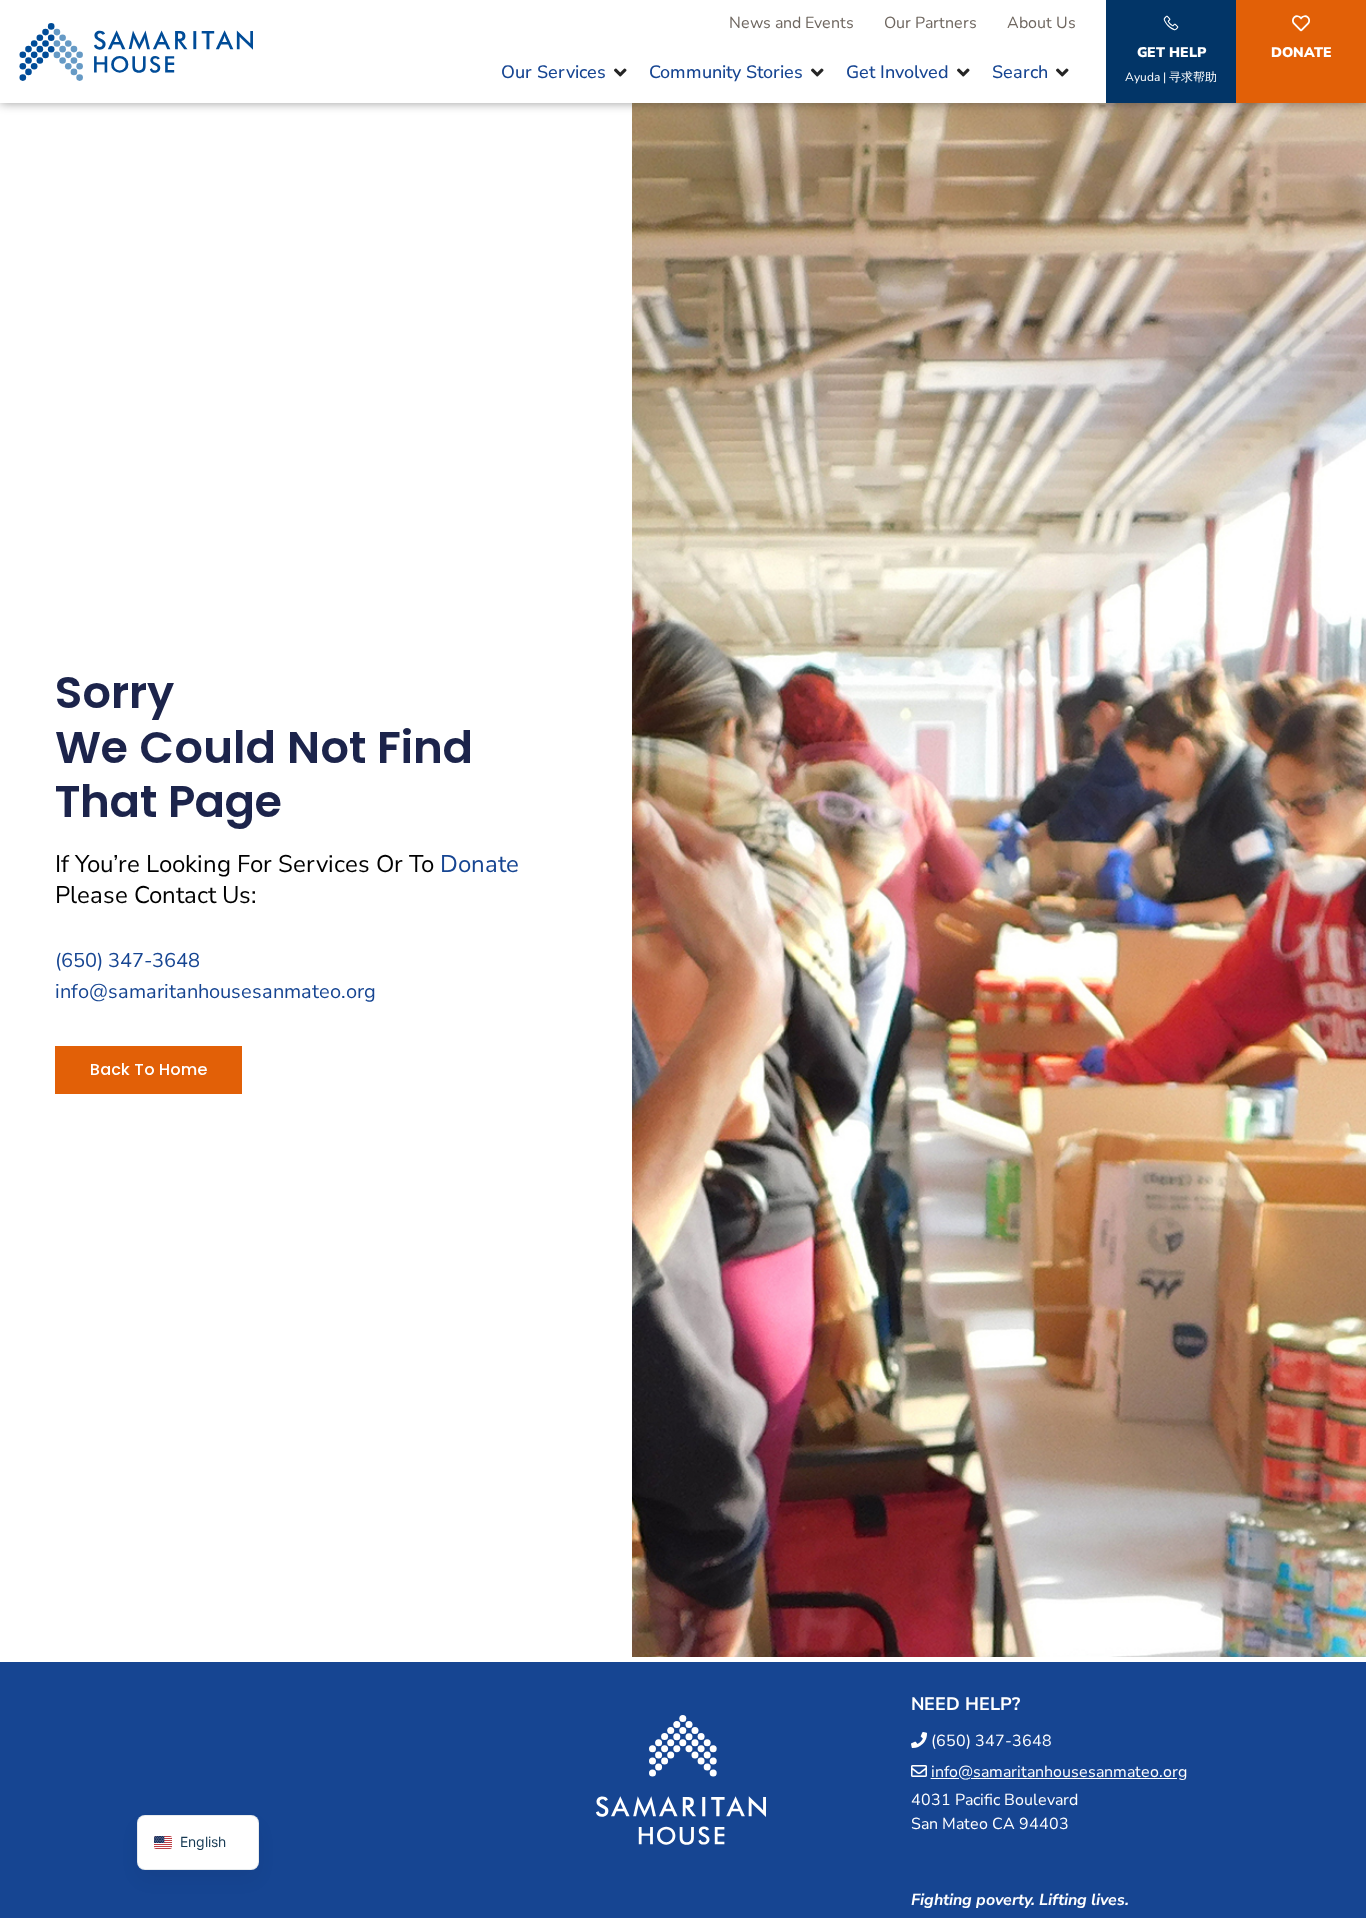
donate (479, 864)
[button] (565, 72)
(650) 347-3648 (127, 960)
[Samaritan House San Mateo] (681, 1864)
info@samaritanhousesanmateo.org (215, 991)
